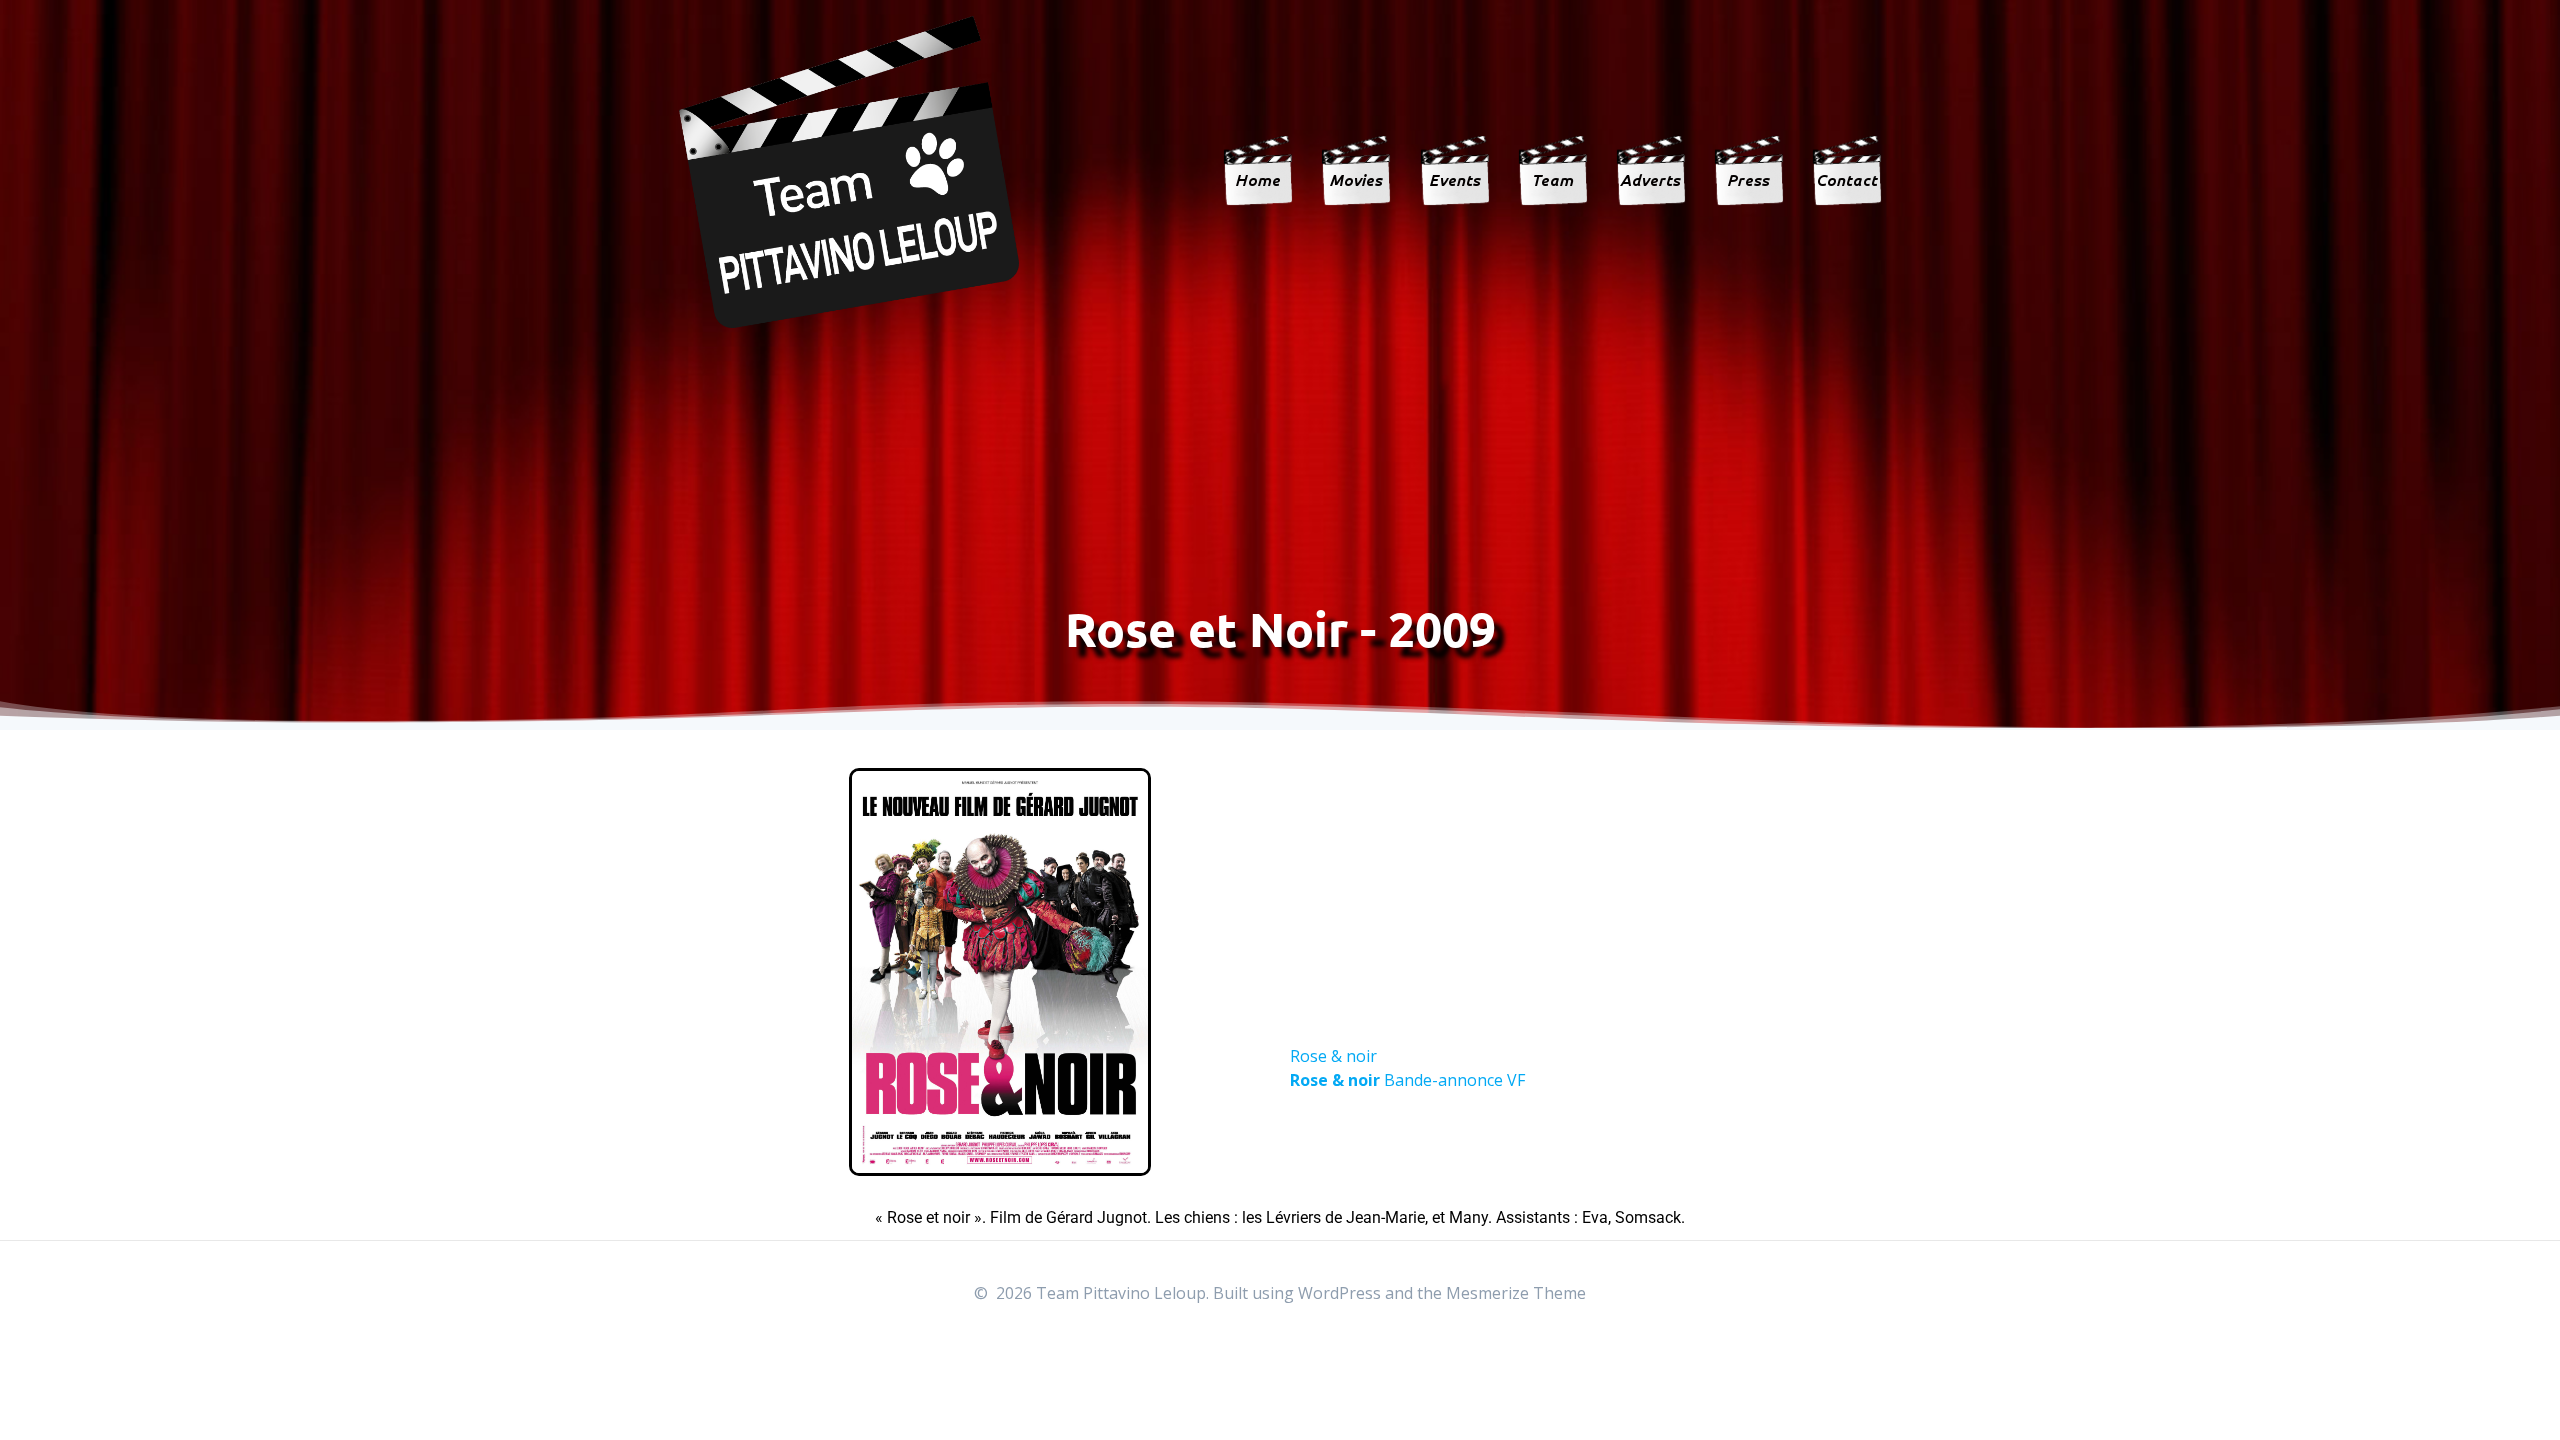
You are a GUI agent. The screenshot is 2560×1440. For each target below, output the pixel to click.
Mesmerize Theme (1516, 1293)
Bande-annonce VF (1407, 1080)
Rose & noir (1333, 1056)
